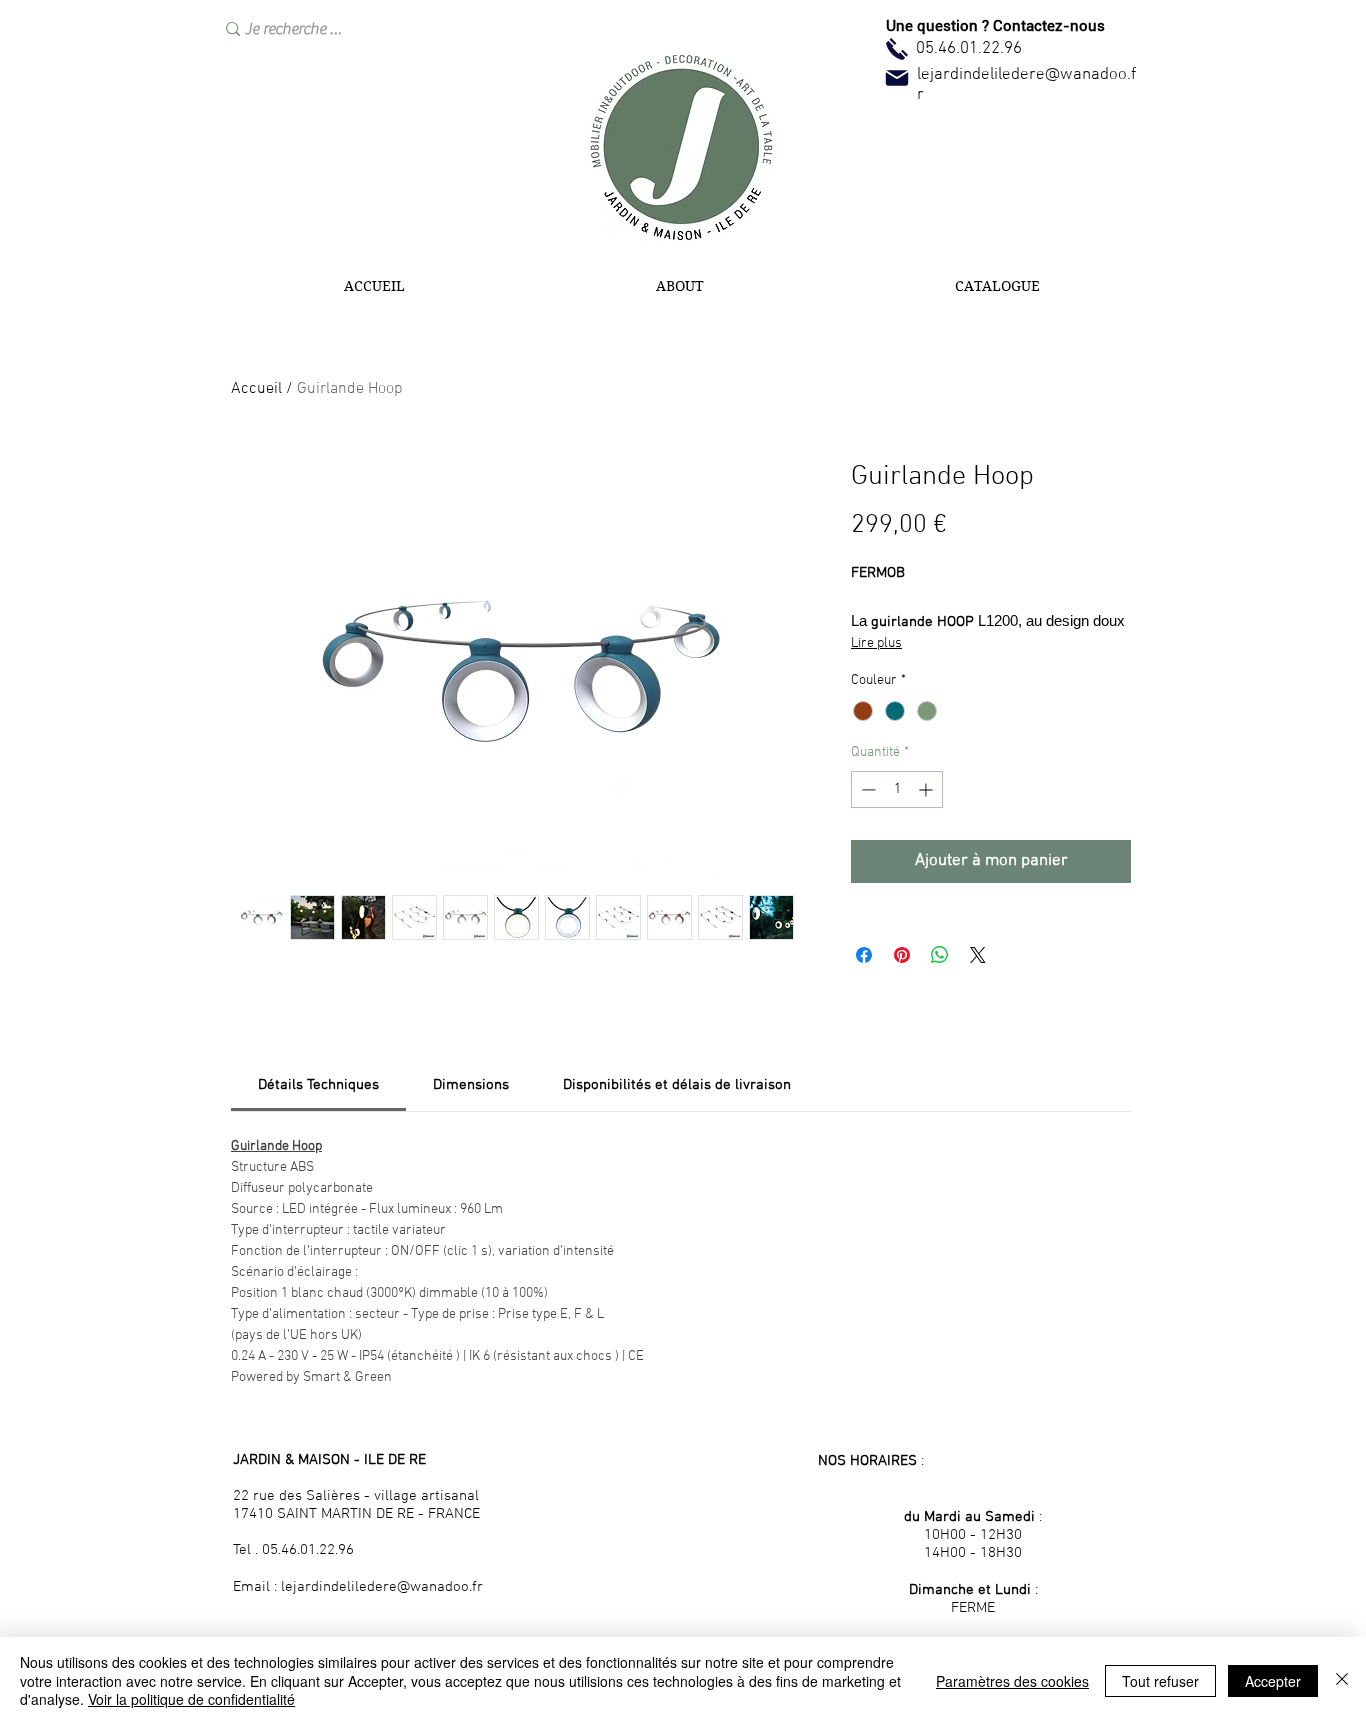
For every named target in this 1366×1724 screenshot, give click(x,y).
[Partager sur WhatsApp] (940, 955)
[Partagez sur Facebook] (864, 955)
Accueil (256, 389)
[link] (318, 1085)
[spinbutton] (897, 789)
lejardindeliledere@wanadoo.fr (382, 1587)
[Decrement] (866, 789)
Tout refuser (1160, 1681)
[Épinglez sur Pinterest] (902, 955)
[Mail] (897, 78)
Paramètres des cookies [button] (1012, 1681)
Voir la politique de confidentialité (191, 1699)
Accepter (1273, 1681)
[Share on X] (978, 955)
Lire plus (876, 643)
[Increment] (927, 789)
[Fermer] (1342, 1680)
